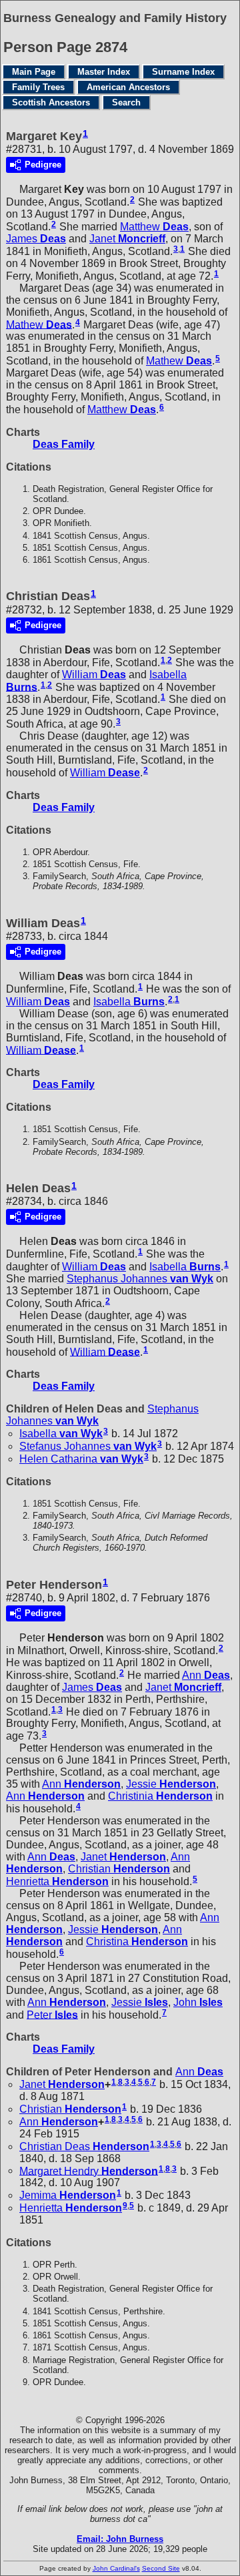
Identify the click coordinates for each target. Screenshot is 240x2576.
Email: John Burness (120, 2539)
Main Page (34, 72)
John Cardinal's (116, 2568)
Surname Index (183, 72)
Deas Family (64, 444)
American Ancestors (128, 87)
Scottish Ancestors (51, 102)
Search (126, 102)
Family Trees (38, 87)
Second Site (161, 2568)
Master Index (104, 72)
